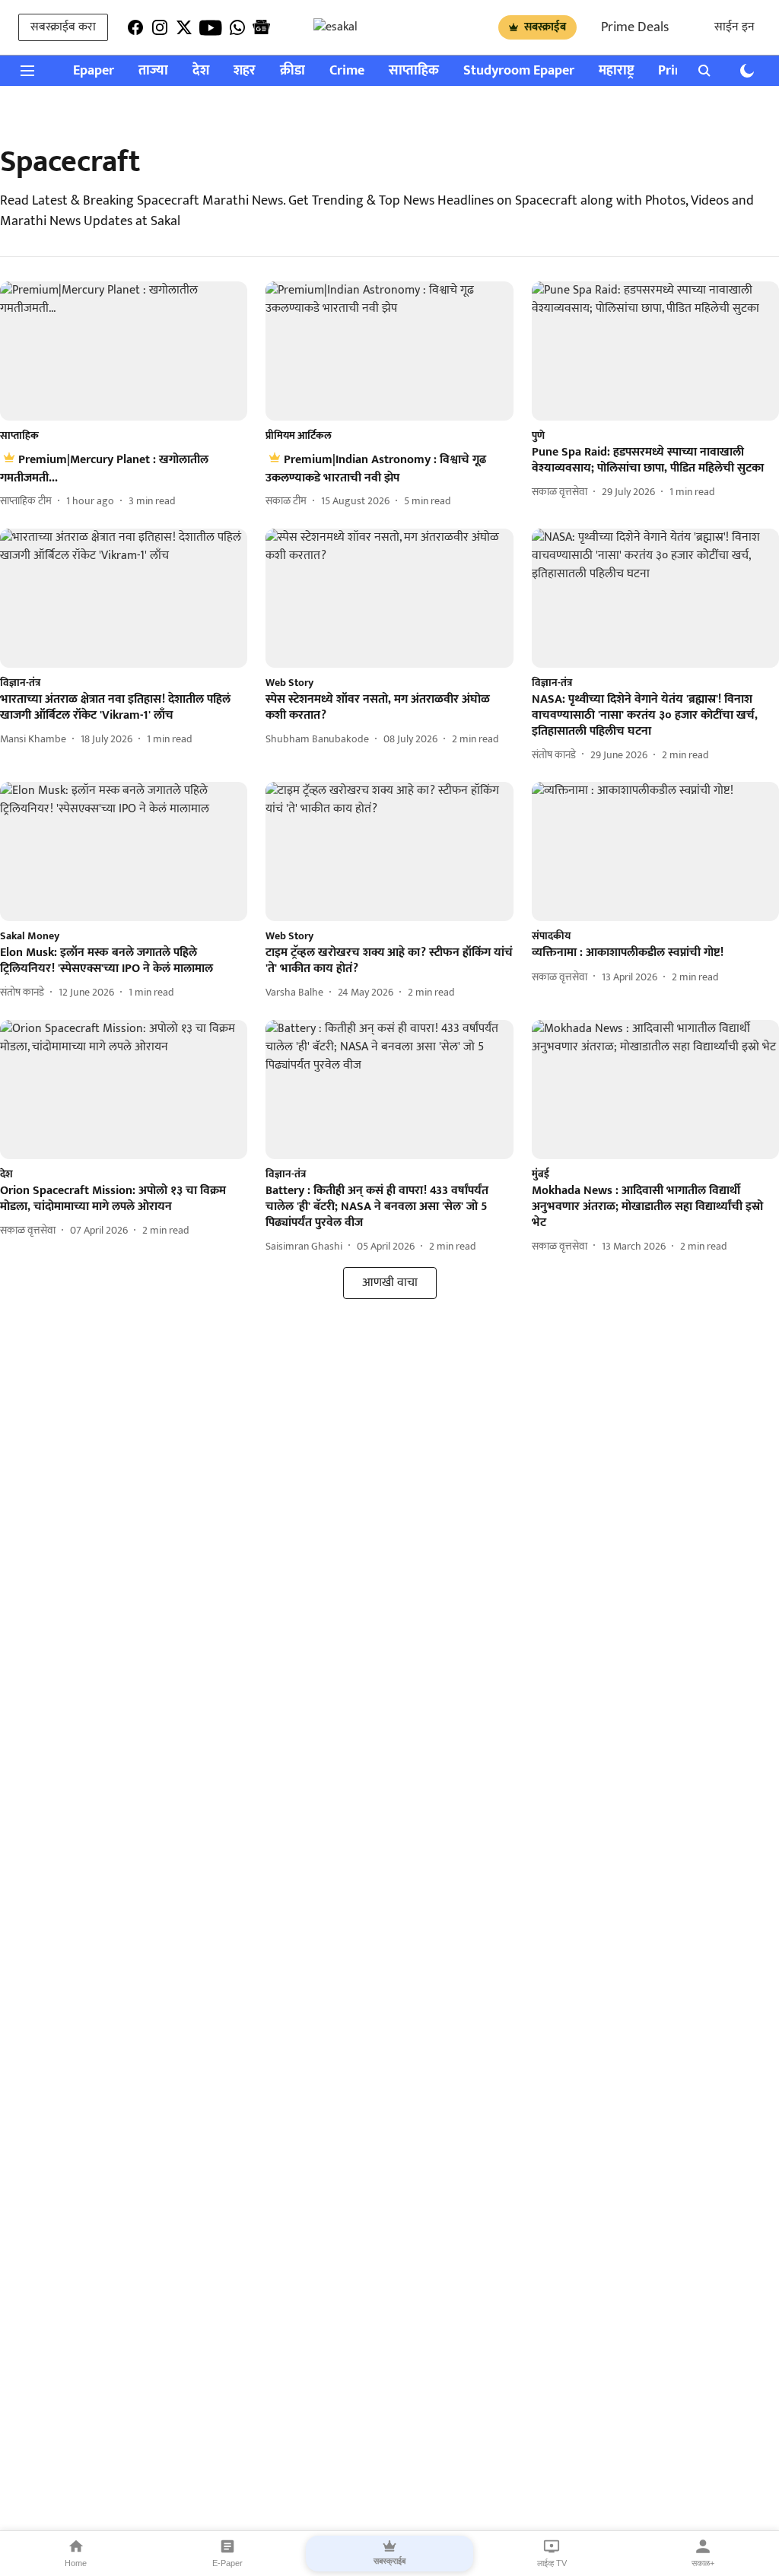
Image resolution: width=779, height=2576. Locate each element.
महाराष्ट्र (616, 71)
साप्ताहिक (414, 71)
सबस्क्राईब (545, 27)
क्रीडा (293, 71)
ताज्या (153, 71)
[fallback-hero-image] (124, 351)
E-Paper (227, 2563)
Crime (347, 71)
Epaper (94, 71)
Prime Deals (635, 27)
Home (76, 2563)
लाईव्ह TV (552, 2563)
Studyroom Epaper (519, 71)
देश (201, 71)
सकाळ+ (703, 2563)
